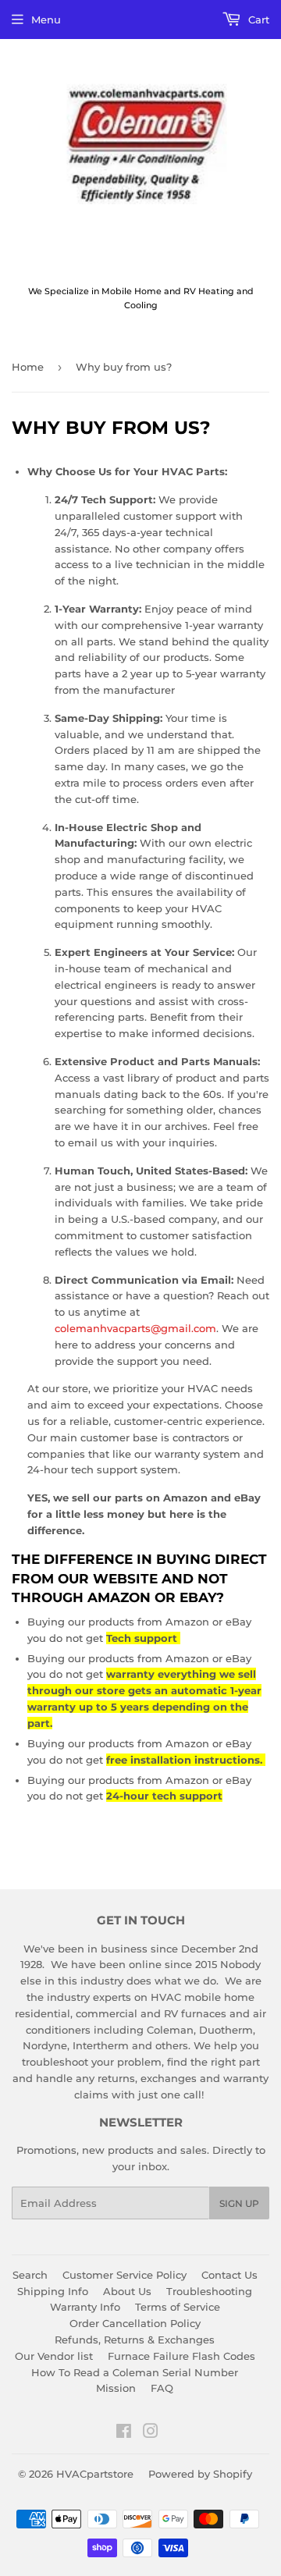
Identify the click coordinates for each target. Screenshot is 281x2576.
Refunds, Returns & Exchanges (135, 2340)
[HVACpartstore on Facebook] (124, 2433)
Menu (46, 20)
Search (30, 2275)
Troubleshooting (209, 2291)
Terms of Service (178, 2307)
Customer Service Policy (124, 2275)
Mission (116, 2388)
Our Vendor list (54, 2356)
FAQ (162, 2388)
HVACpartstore (95, 2474)
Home (28, 367)
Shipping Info (53, 2291)
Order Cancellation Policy (135, 2323)
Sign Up (239, 2203)
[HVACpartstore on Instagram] (151, 2433)
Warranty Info (85, 2307)
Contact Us (229, 2275)
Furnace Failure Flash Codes (181, 2356)
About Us (127, 2291)
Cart (257, 20)
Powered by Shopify (200, 2474)
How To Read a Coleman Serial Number (135, 2372)
